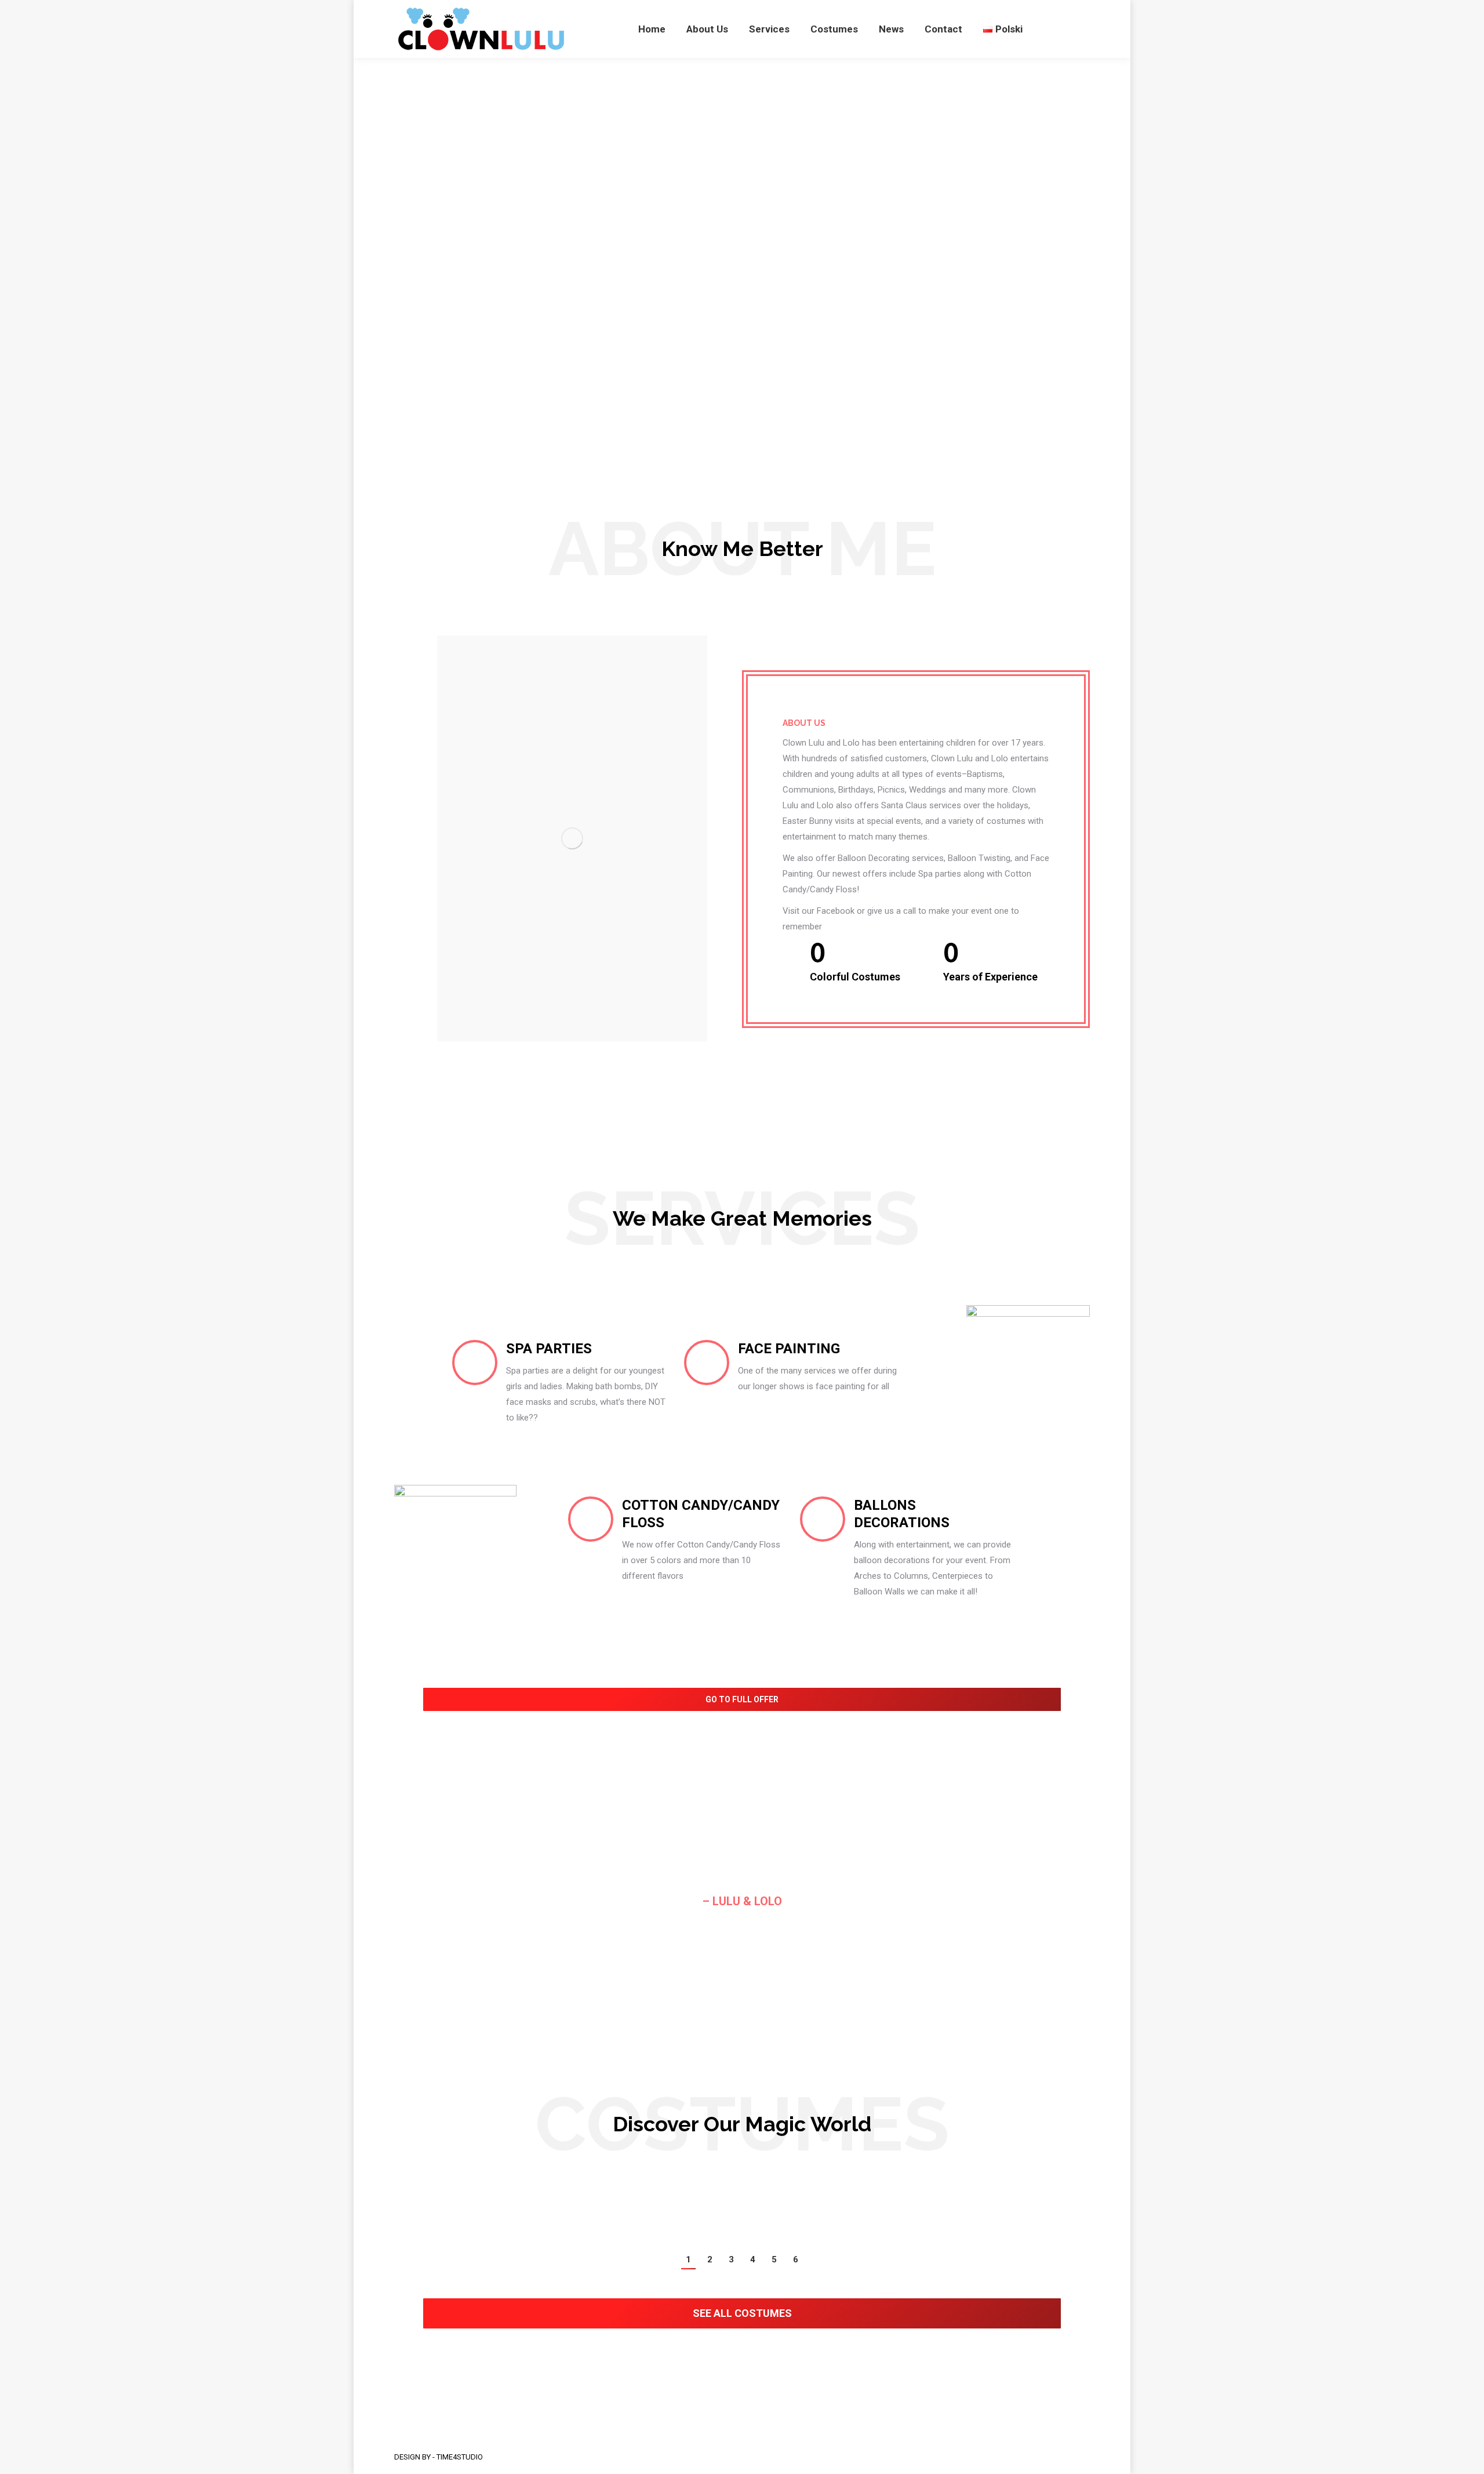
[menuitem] (652, 29)
